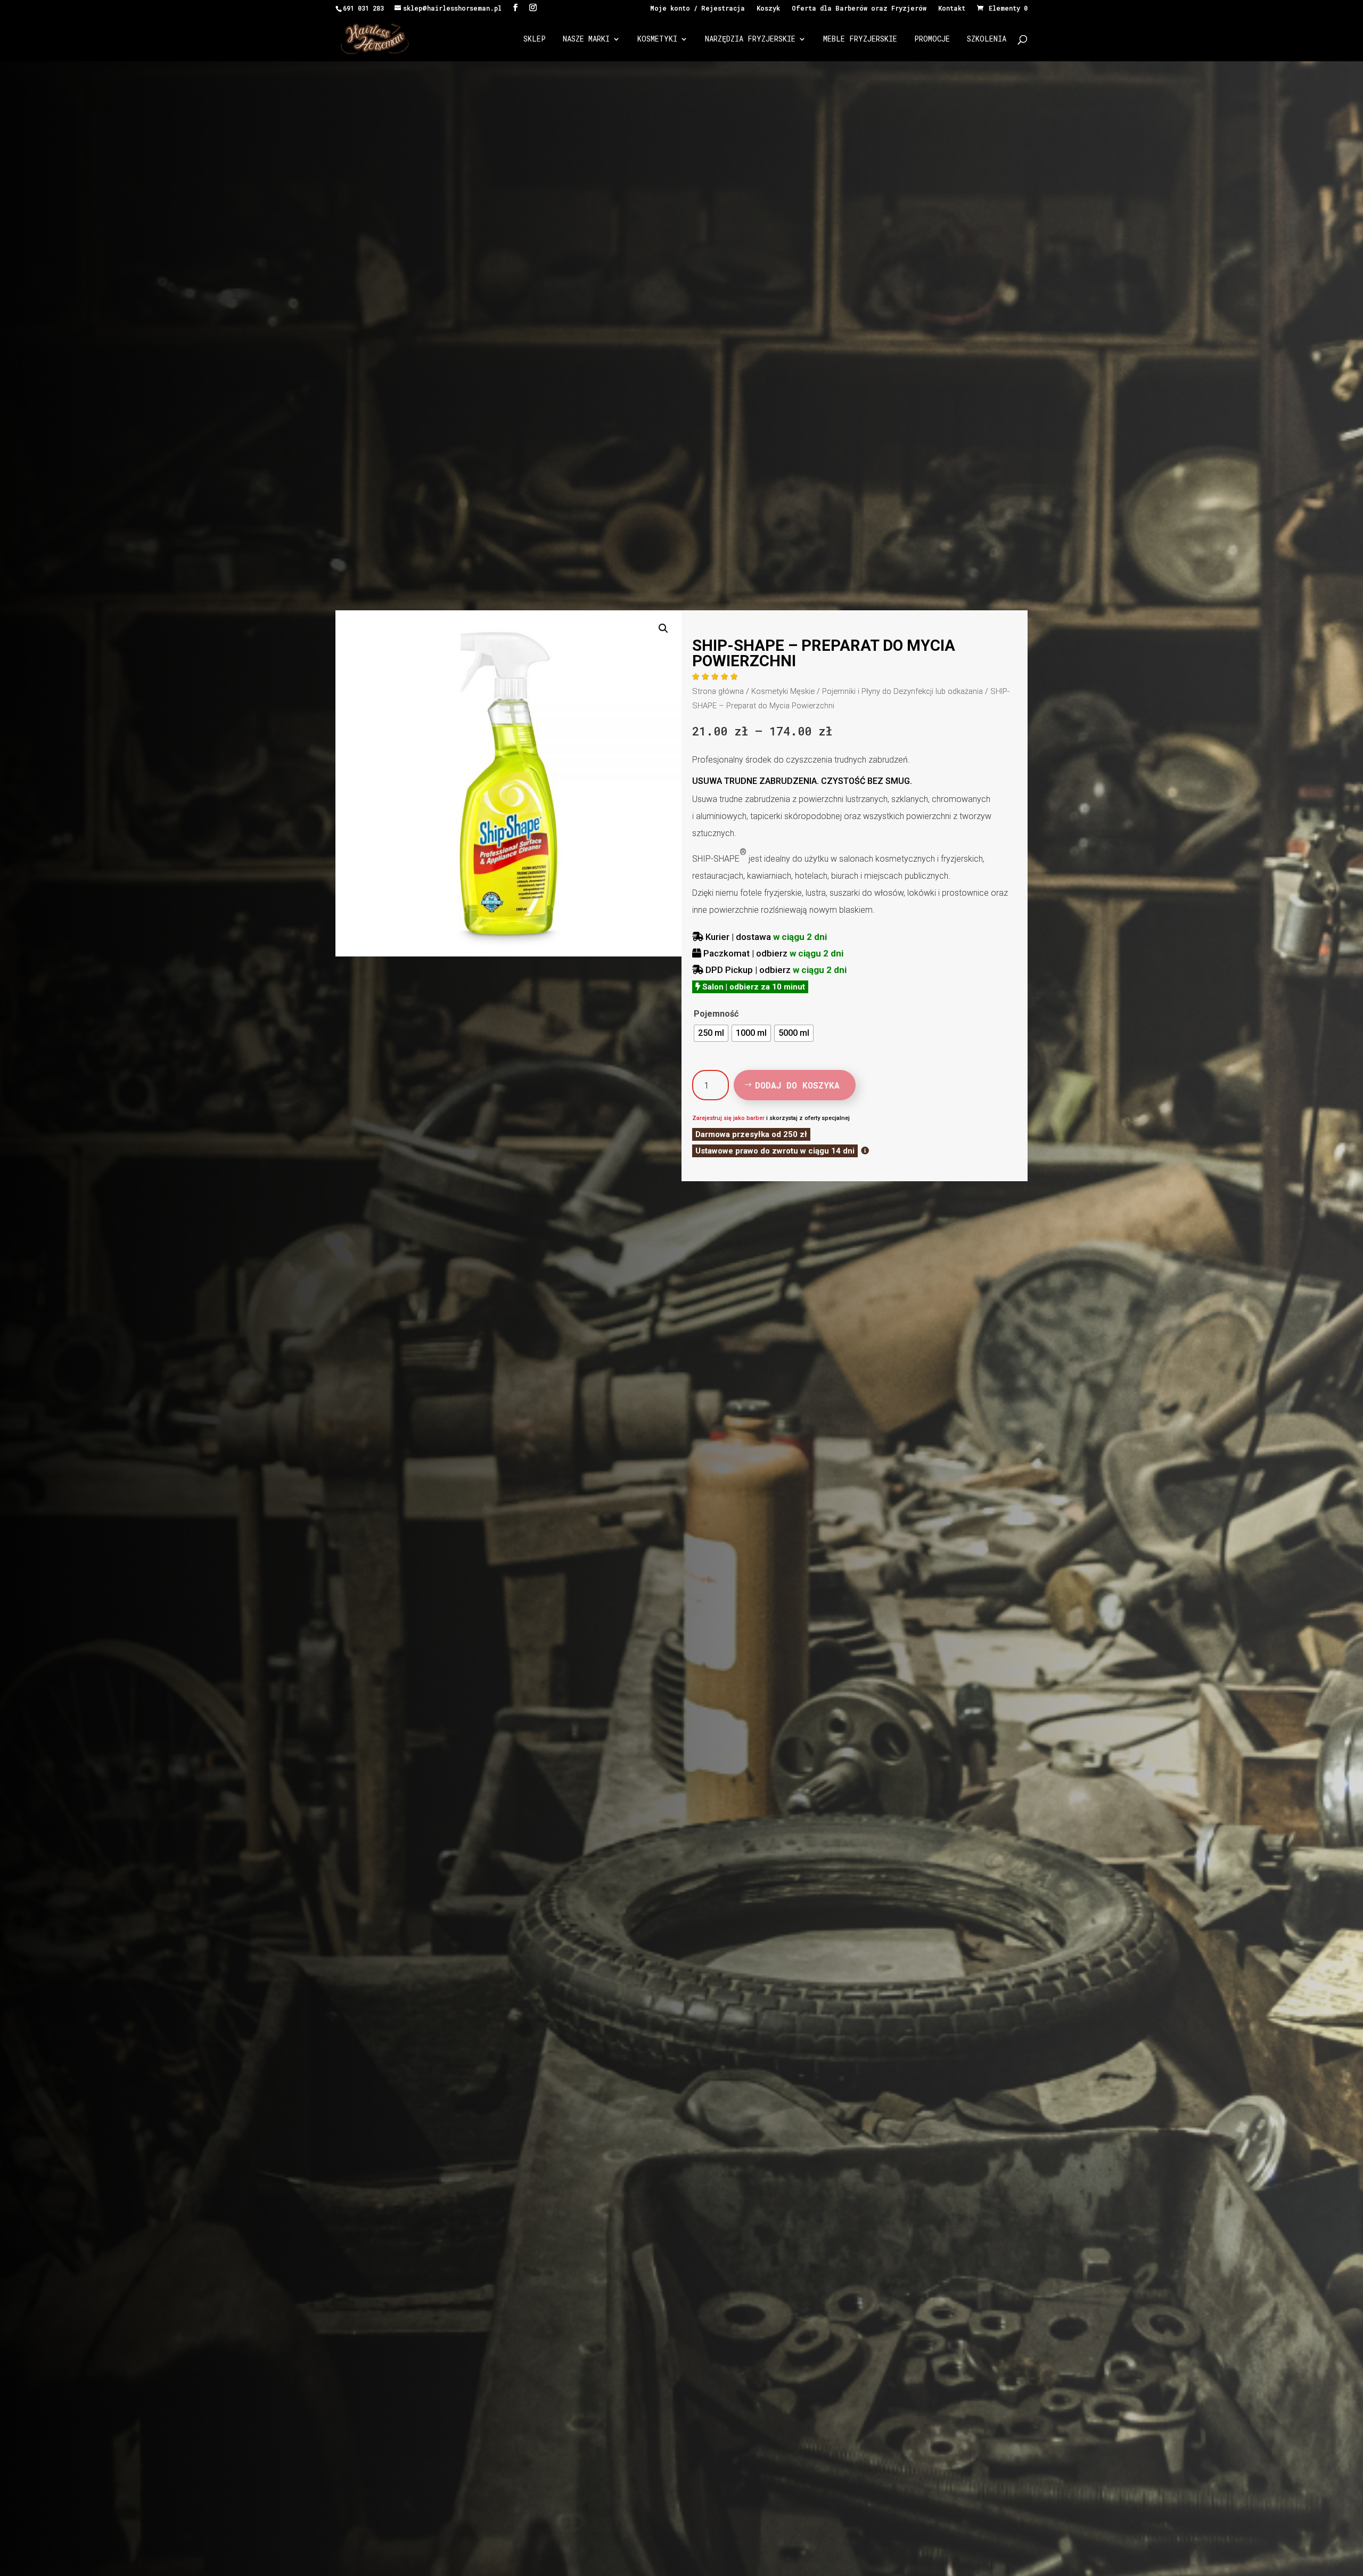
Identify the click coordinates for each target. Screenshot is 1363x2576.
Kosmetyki (657, 39)
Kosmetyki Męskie (783, 691)
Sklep (535, 39)
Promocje (932, 39)
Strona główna (718, 691)
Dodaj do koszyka (797, 1085)
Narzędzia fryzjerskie (750, 39)
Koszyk (768, 9)
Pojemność (716, 1014)
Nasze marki (586, 39)
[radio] (711, 1033)
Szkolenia (987, 39)
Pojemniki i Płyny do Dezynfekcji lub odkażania (902, 691)
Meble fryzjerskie (860, 39)
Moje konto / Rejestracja (697, 9)
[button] (663, 628)
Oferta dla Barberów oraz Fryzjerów (859, 9)
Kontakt (952, 9)
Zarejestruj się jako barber (728, 1118)
